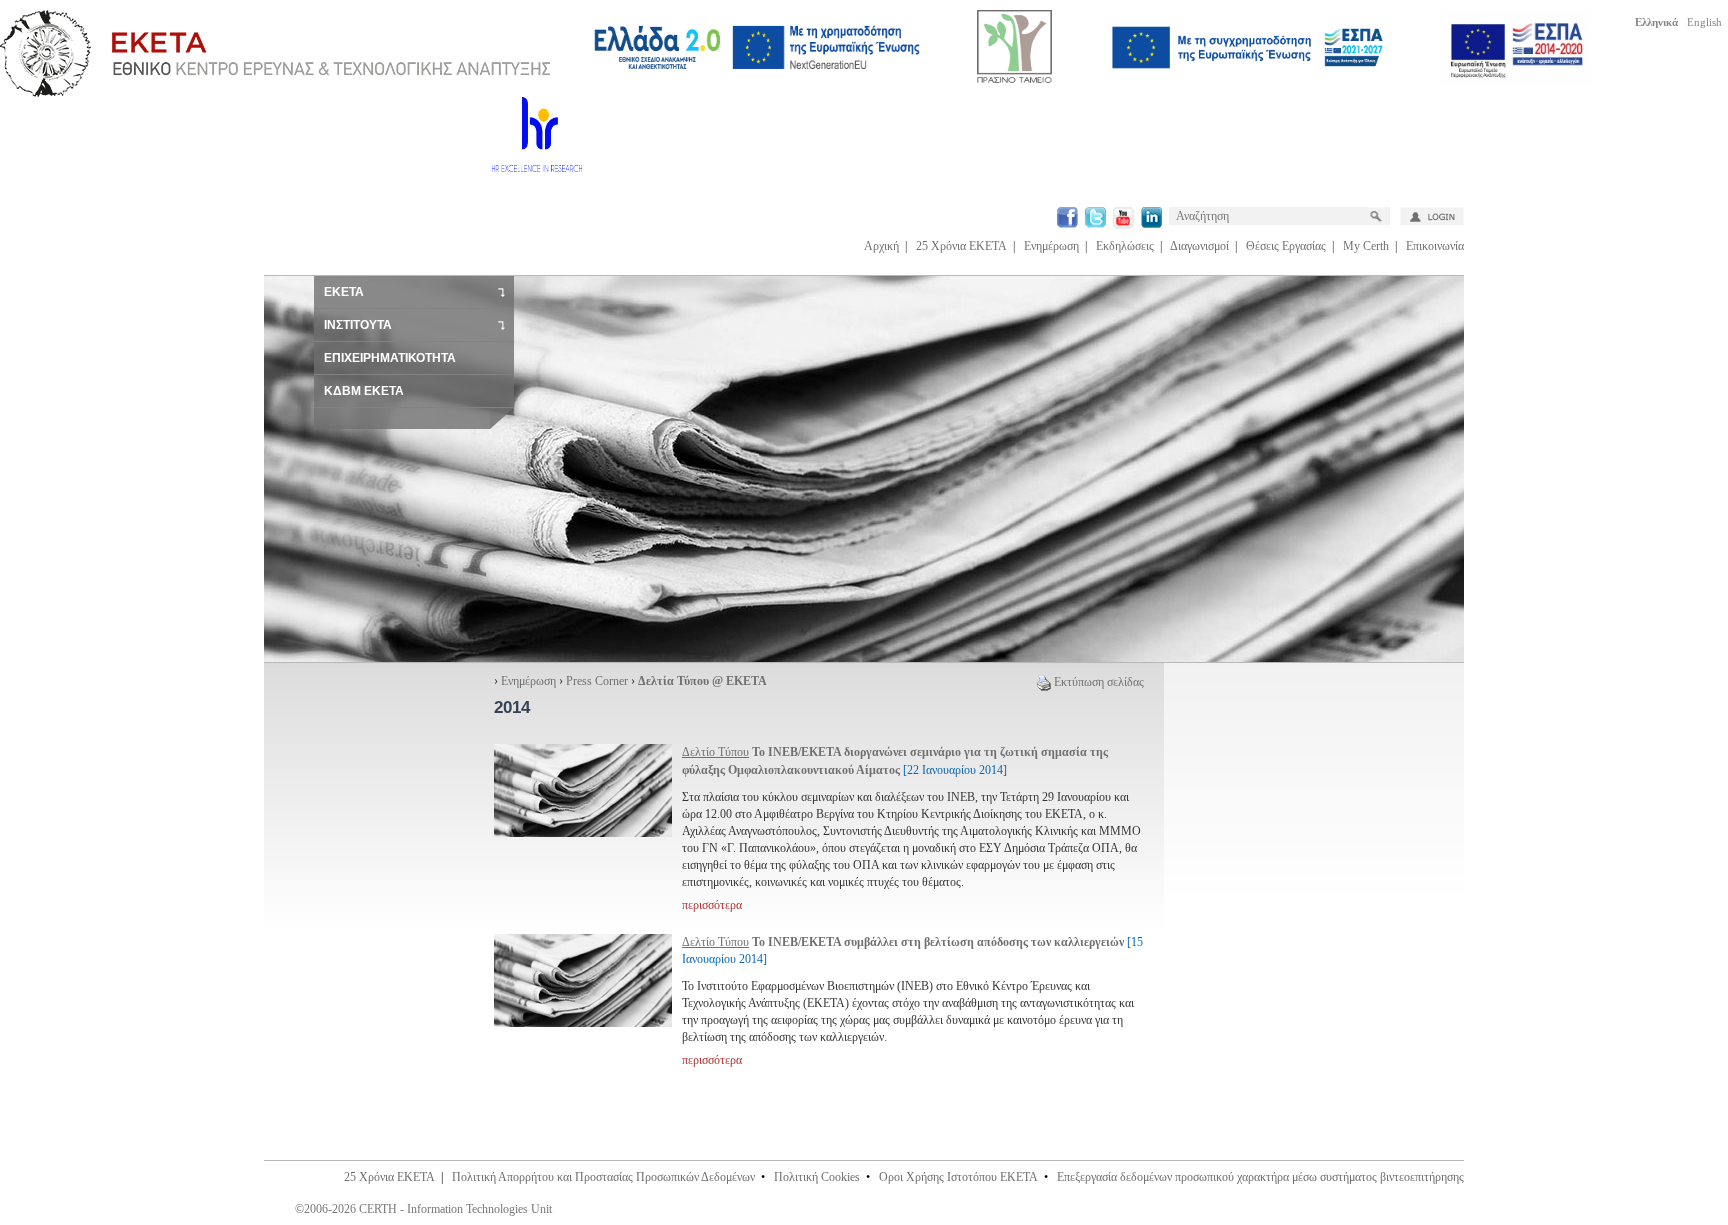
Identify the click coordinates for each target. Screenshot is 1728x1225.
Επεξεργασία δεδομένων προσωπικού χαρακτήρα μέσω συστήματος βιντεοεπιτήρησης (1260, 1177)
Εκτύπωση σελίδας (1099, 682)
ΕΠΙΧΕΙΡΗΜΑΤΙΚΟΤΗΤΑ (390, 358)
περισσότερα (712, 905)
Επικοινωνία (1435, 246)
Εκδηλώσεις (1125, 246)
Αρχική (881, 246)
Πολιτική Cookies (817, 1177)
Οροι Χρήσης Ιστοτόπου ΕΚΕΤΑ (958, 1177)
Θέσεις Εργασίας (1286, 246)
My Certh (1366, 246)
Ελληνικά (1656, 22)
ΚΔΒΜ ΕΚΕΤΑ (364, 391)
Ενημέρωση (1051, 246)
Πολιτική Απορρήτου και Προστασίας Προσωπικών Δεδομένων (603, 1177)
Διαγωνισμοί (1199, 246)
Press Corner (597, 681)
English (1704, 22)
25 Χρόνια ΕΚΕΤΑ (961, 246)
